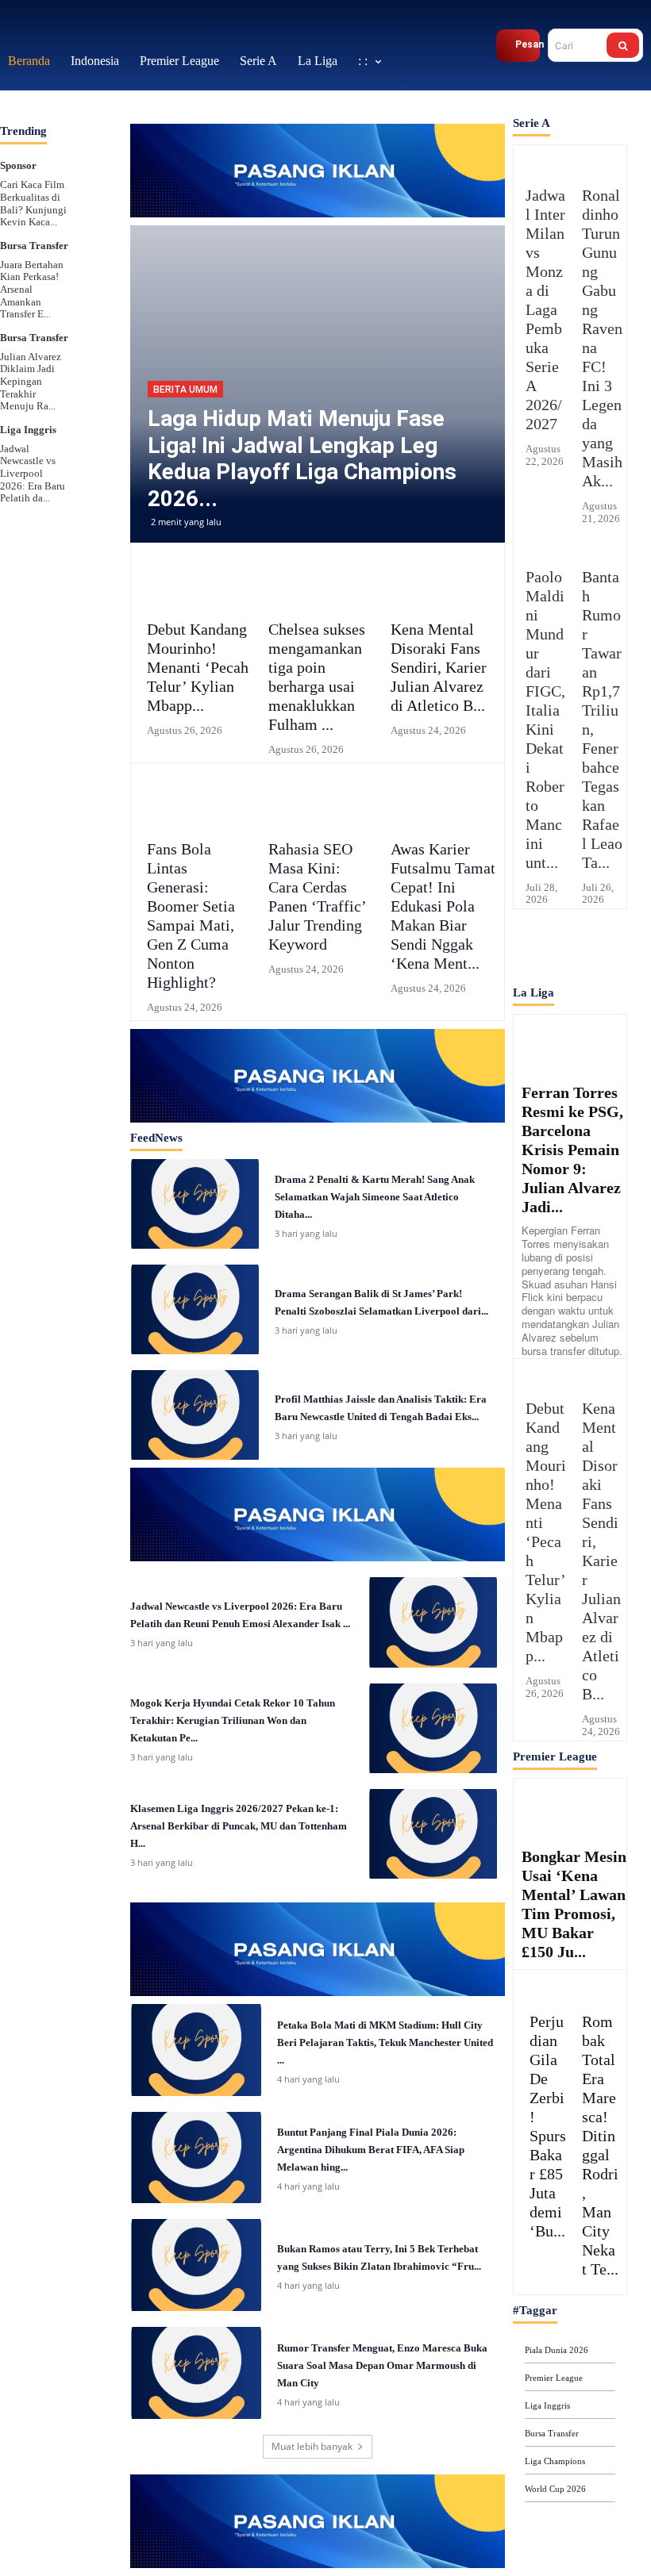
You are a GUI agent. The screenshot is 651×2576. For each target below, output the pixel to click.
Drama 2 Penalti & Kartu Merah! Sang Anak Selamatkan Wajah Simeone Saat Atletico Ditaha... (375, 1165)
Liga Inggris (28, 398)
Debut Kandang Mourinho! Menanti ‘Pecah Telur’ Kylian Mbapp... (198, 636)
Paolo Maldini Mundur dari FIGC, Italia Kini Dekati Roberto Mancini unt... (545, 688)
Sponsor (18, 134)
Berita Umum (185, 359)
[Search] (623, 30)
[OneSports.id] (83, 30)
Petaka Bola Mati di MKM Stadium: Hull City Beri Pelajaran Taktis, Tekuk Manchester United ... (385, 2011)
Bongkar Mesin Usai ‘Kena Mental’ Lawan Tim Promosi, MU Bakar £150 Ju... (574, 1872)
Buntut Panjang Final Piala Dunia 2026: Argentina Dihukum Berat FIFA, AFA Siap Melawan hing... (371, 2119)
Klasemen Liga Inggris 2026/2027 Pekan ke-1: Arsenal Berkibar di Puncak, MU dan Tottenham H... (239, 1795)
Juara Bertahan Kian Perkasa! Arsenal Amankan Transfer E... (32, 257)
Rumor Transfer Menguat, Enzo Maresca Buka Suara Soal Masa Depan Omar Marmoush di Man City (382, 2334)
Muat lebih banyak (312, 2415)
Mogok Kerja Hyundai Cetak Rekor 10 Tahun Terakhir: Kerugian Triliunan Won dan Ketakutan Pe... (233, 1689)
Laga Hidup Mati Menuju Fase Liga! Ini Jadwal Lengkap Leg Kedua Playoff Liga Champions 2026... (302, 428)
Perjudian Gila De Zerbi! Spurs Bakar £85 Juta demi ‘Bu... (548, 2094)
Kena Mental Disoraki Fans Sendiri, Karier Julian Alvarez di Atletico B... (439, 636)
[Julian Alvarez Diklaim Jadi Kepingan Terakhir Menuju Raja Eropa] (94, 310)
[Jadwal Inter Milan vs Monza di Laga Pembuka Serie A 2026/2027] (542, 131)
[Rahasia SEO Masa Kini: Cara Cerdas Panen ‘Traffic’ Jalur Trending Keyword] (317, 768)
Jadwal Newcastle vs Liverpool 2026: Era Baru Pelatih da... (33, 441)
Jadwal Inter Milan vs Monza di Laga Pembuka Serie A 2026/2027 (545, 278)
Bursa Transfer (34, 214)
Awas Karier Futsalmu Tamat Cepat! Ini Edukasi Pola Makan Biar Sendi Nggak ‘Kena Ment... (443, 875)
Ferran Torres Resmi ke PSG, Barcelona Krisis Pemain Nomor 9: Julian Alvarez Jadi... (572, 1118)
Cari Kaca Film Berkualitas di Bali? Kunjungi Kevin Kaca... (33, 172)
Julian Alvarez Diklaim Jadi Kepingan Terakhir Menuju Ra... (31, 349)
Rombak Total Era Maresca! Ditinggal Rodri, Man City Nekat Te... (600, 2113)
